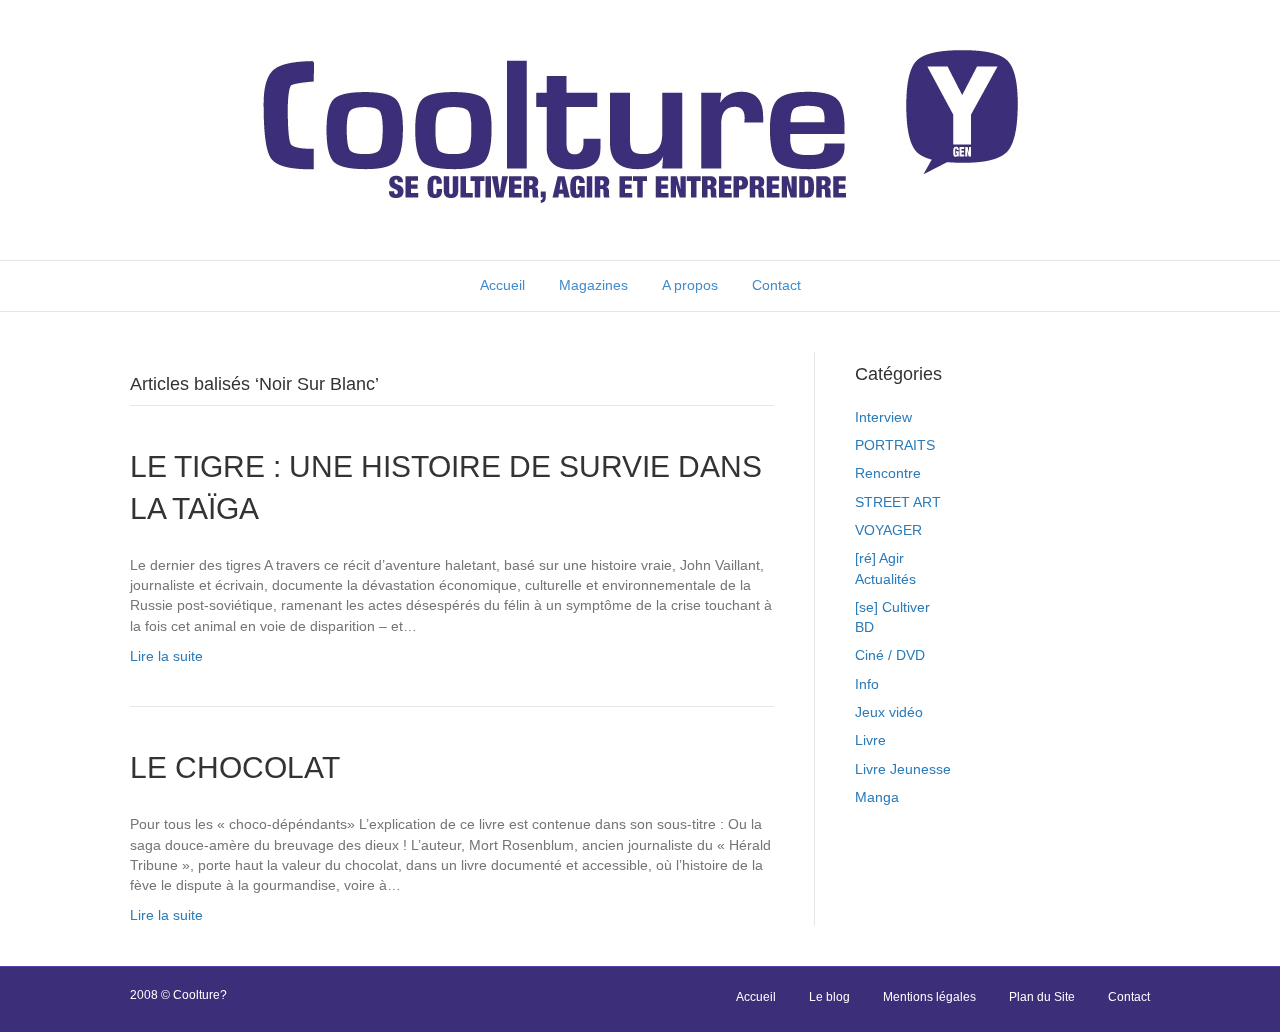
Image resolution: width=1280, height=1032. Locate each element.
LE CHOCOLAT (235, 767)
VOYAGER (888, 530)
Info (867, 684)
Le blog (829, 997)
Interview (883, 417)
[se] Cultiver (892, 607)
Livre (870, 740)
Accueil (502, 285)
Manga (877, 797)
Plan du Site (1042, 997)
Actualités (885, 579)
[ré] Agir (879, 558)
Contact (776, 285)
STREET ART (898, 502)
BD (864, 627)
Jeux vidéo (889, 712)
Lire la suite (166, 656)
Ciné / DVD (890, 655)
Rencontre (888, 473)
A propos (690, 285)
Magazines (593, 285)
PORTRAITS (895, 445)
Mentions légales (929, 997)
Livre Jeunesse (903, 769)
